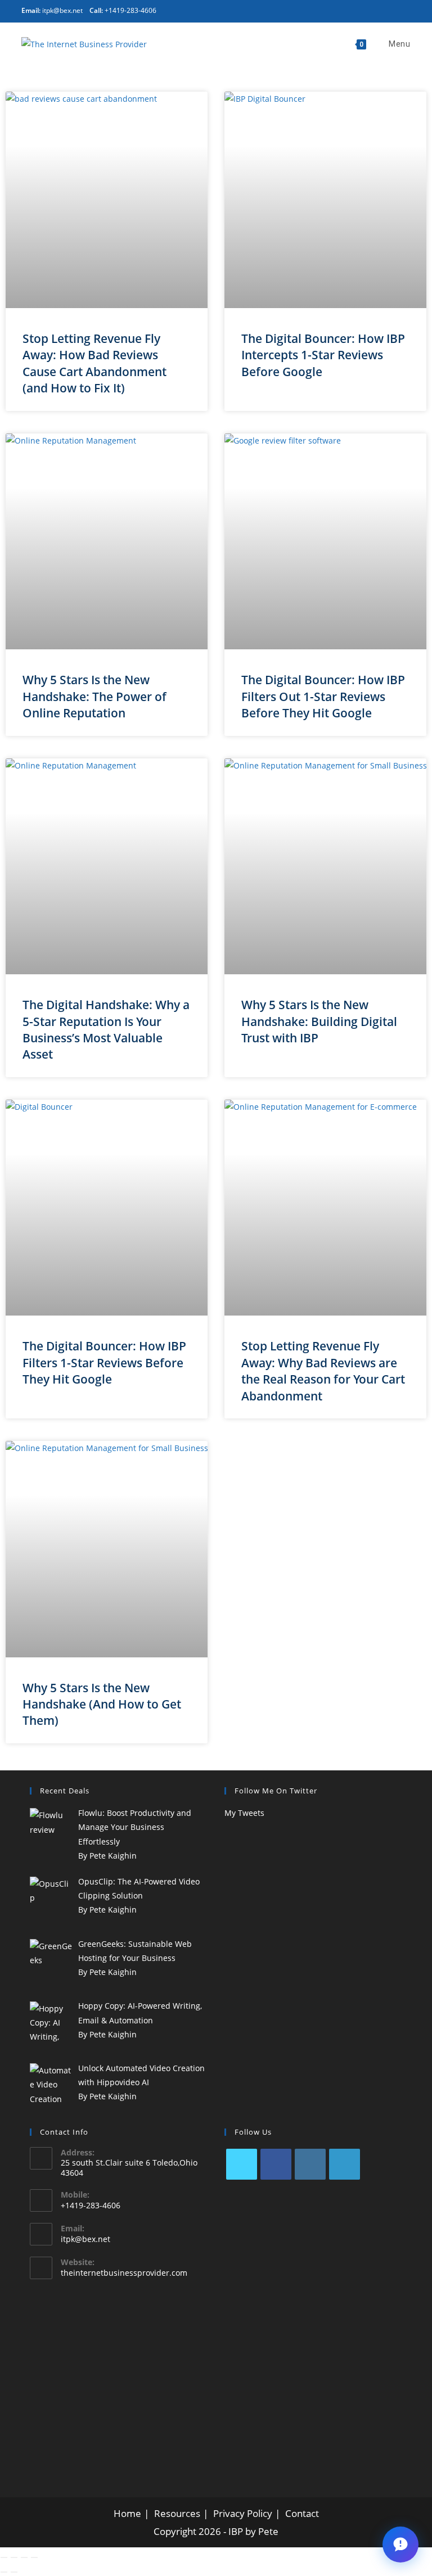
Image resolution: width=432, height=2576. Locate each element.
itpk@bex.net (85, 2239)
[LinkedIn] (345, 2164)
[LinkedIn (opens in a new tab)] (306, 10)
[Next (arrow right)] (14, 2572)
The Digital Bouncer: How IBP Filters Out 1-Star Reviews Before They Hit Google (323, 696)
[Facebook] (276, 2164)
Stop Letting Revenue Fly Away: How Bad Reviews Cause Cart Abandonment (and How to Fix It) (94, 363)
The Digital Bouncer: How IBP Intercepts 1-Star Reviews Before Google (323, 355)
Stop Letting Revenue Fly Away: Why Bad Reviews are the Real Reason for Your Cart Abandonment (323, 1371)
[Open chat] (400, 2545)
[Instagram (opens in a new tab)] (293, 10)
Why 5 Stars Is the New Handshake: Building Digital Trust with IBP (319, 1021)
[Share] (24, 2557)
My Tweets (244, 1813)
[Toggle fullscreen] (14, 2557)
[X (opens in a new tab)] (262, 10)
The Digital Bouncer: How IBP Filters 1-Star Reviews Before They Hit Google (104, 1362)
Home (127, 2513)
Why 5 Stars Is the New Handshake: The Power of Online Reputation (94, 696)
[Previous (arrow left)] (4, 2572)
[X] (242, 2164)
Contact (302, 2513)
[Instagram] (310, 2164)
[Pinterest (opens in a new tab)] (278, 10)
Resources (177, 2513)
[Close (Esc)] (34, 2557)
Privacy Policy (243, 2513)
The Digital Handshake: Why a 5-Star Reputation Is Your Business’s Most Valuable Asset (106, 1029)
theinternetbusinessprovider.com (124, 2273)
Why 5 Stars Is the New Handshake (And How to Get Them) (102, 1704)
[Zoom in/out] (4, 2557)
